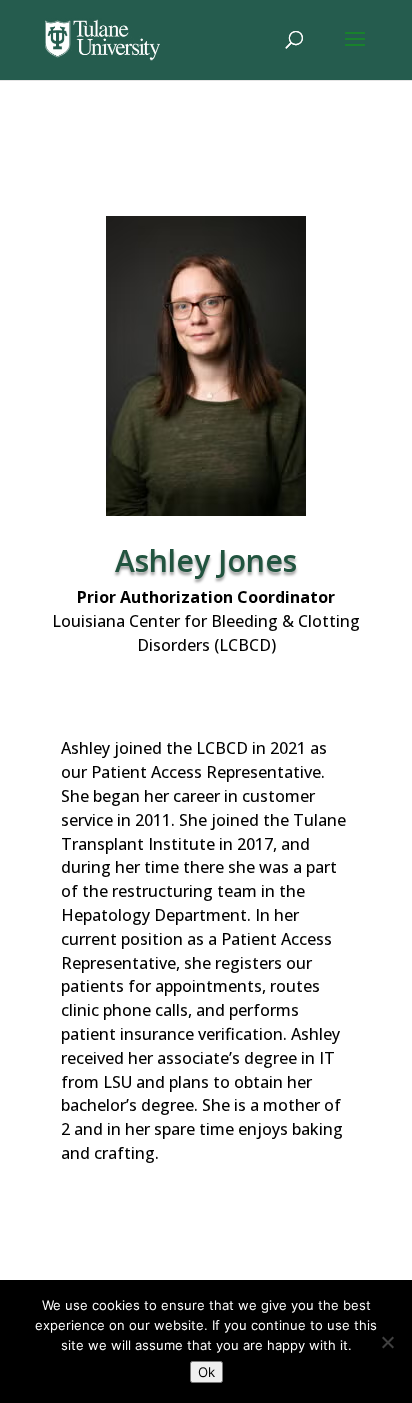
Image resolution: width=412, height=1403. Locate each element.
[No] (387, 1342)
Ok (206, 1372)
